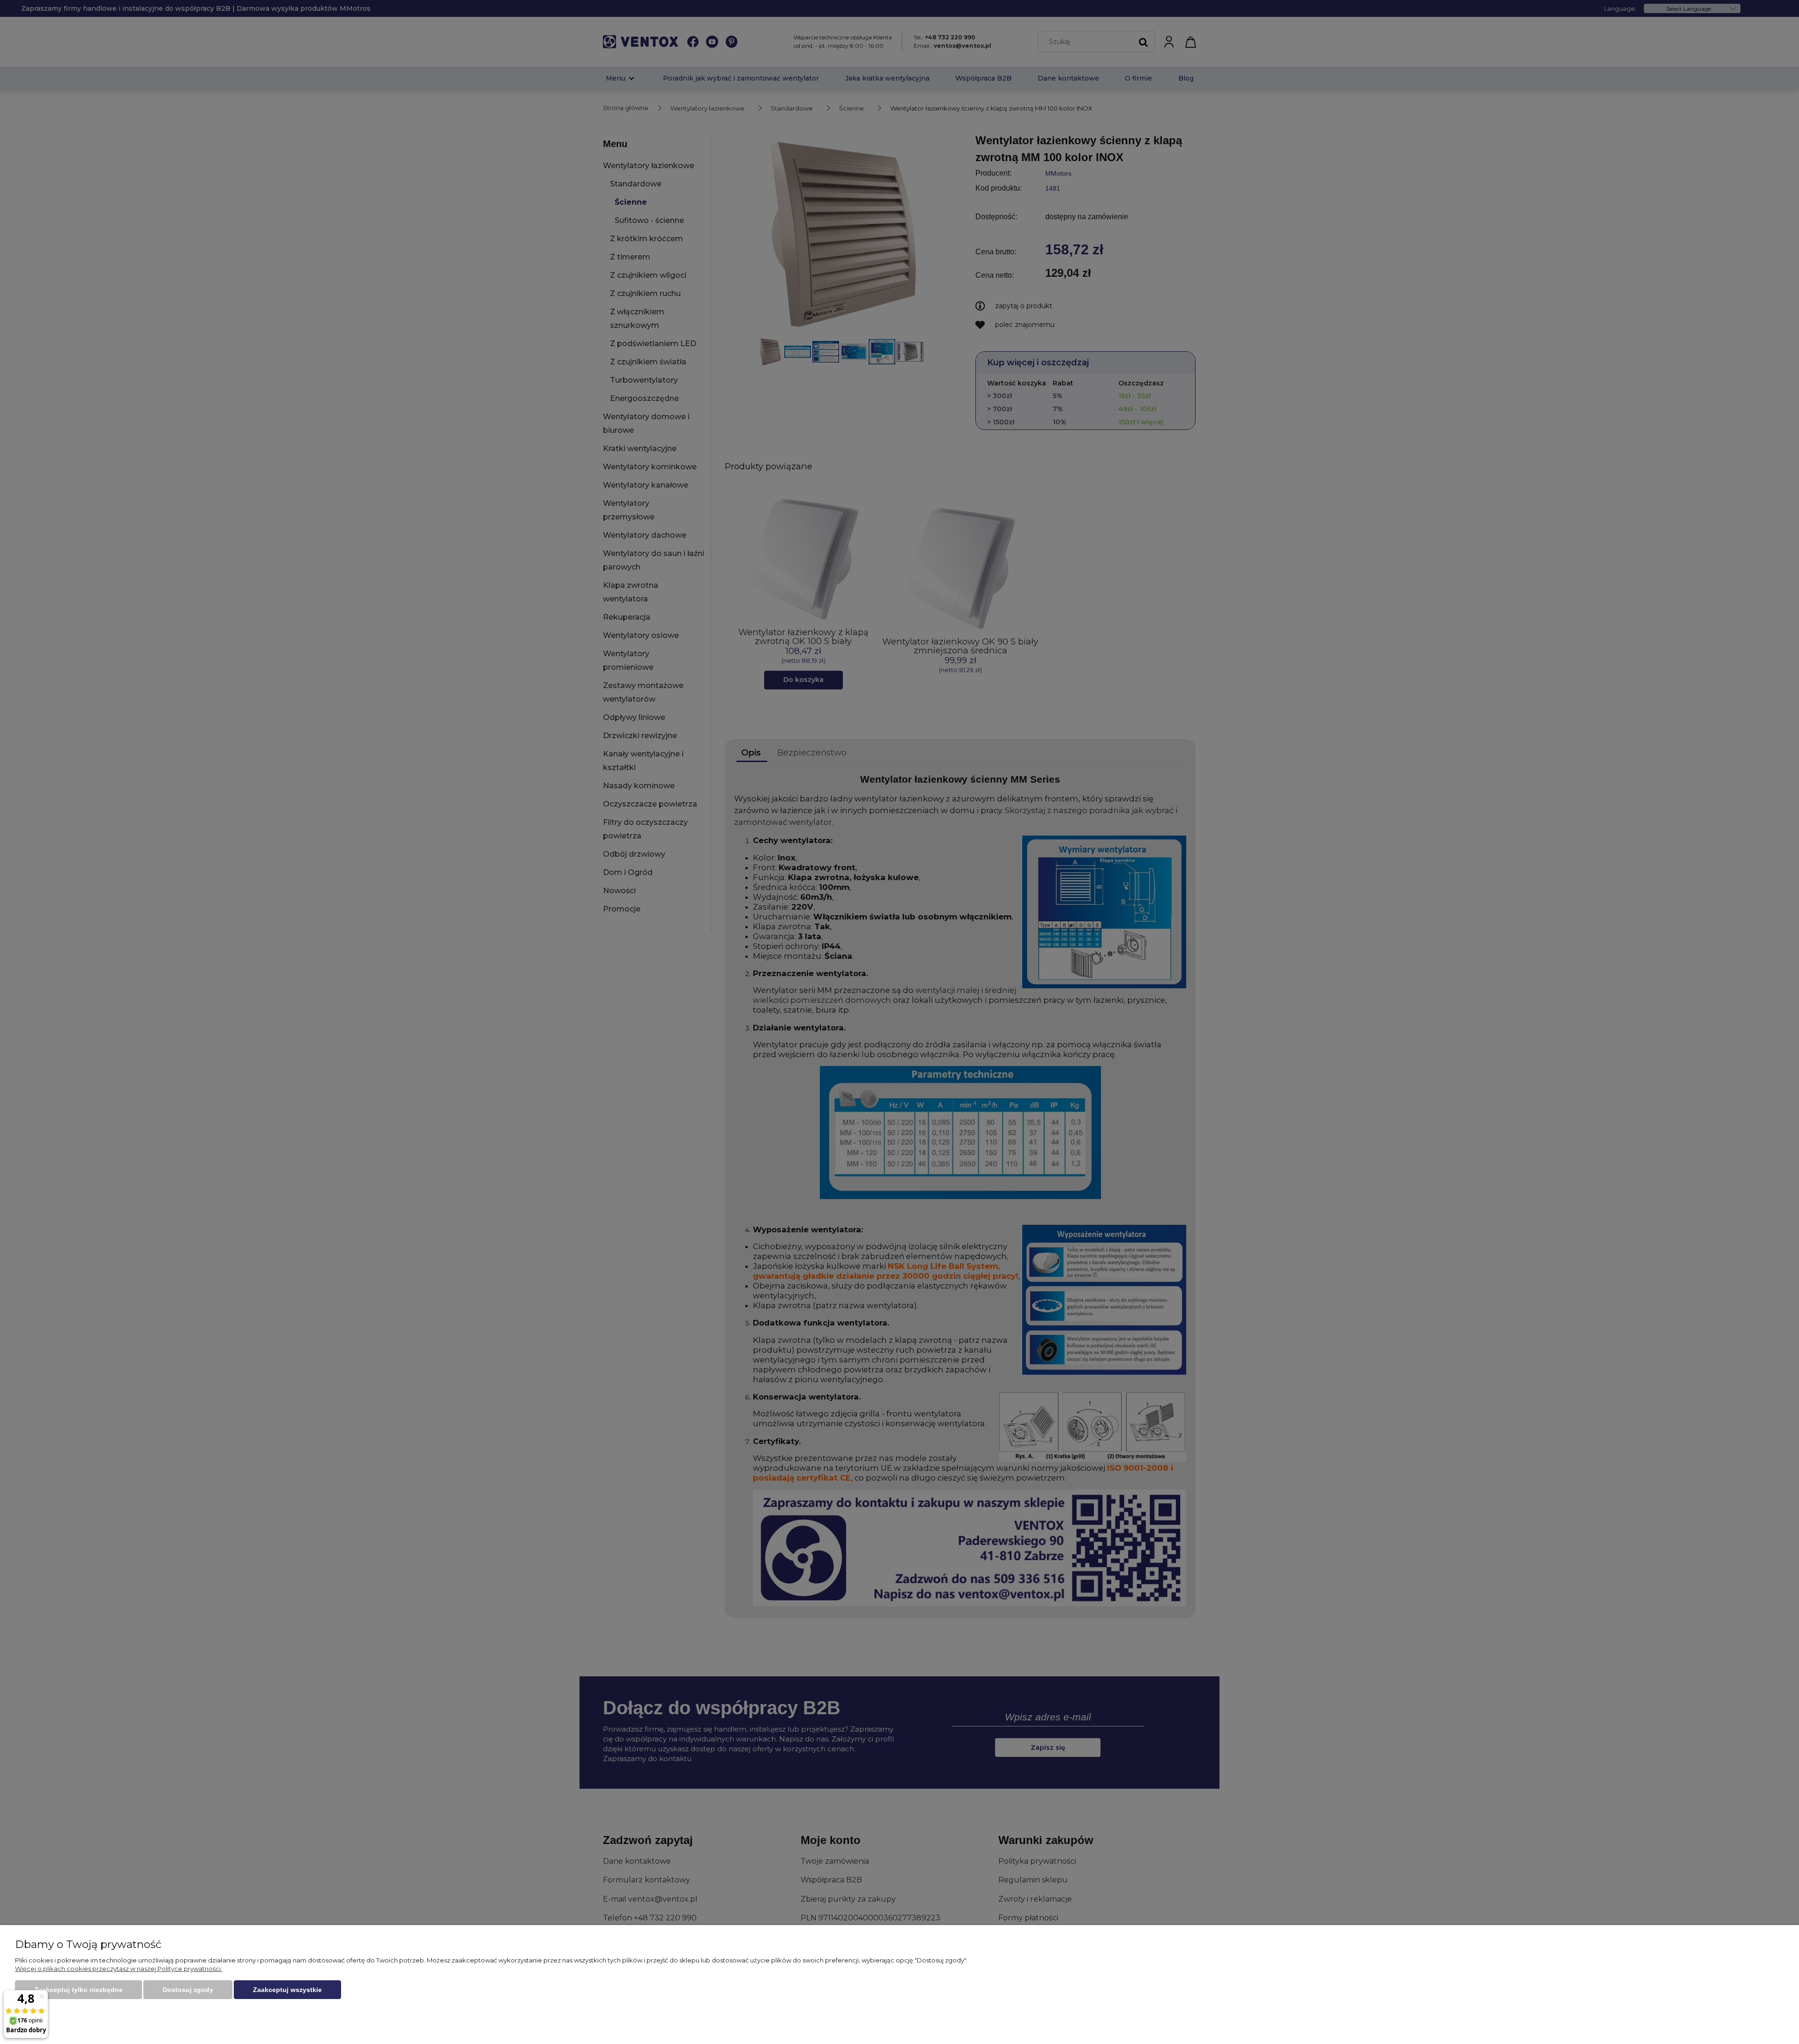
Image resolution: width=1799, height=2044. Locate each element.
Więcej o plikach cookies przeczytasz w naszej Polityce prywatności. (119, 1969)
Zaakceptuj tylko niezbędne (78, 1990)
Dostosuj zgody (188, 1990)
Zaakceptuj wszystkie (287, 1990)
